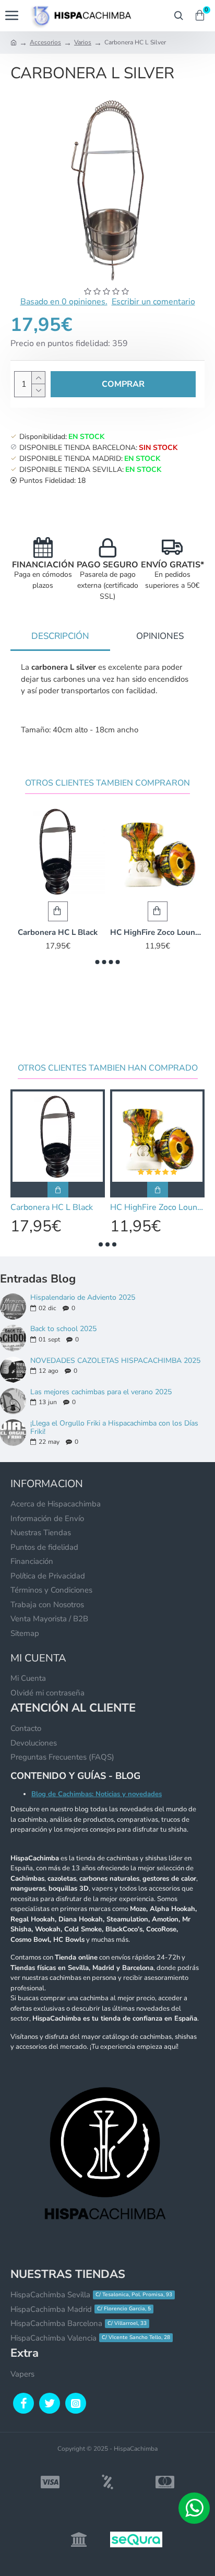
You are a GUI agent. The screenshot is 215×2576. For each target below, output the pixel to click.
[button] (98, 962)
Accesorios (45, 42)
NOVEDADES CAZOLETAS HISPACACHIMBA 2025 (115, 1361)
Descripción (60, 636)
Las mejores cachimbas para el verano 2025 (101, 1392)
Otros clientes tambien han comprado (108, 1068)
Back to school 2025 (63, 1329)
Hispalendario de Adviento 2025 (83, 1297)
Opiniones (160, 636)
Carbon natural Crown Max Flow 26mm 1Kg (77, 933)
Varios (83, 42)
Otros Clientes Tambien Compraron (107, 783)
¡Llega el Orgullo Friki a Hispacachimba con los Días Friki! (114, 1427)
